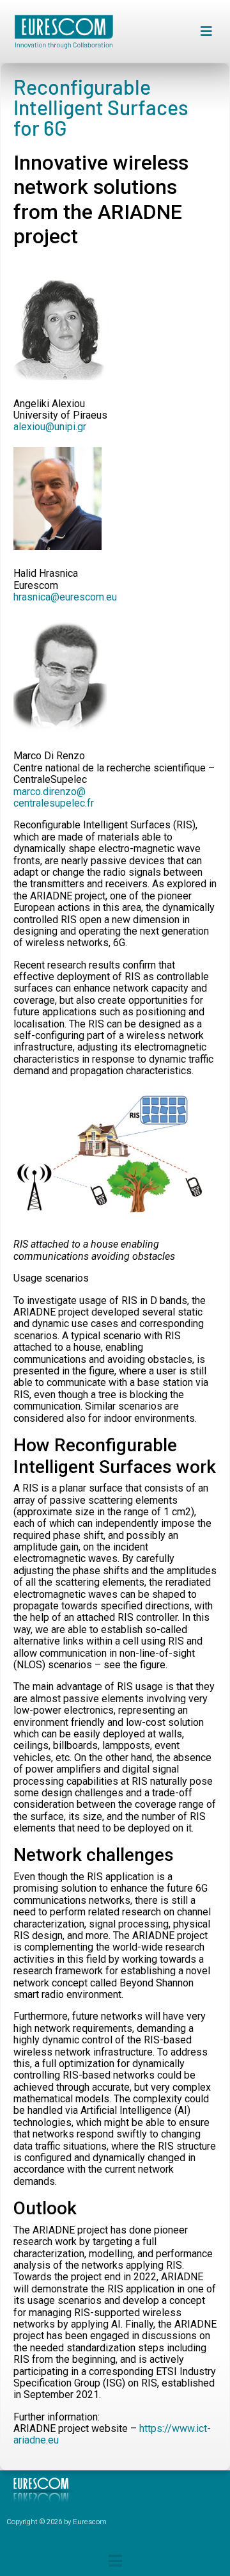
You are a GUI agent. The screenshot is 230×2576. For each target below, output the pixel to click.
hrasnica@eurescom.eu (65, 597)
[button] (206, 32)
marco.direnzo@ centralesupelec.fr (54, 797)
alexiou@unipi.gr (50, 427)
